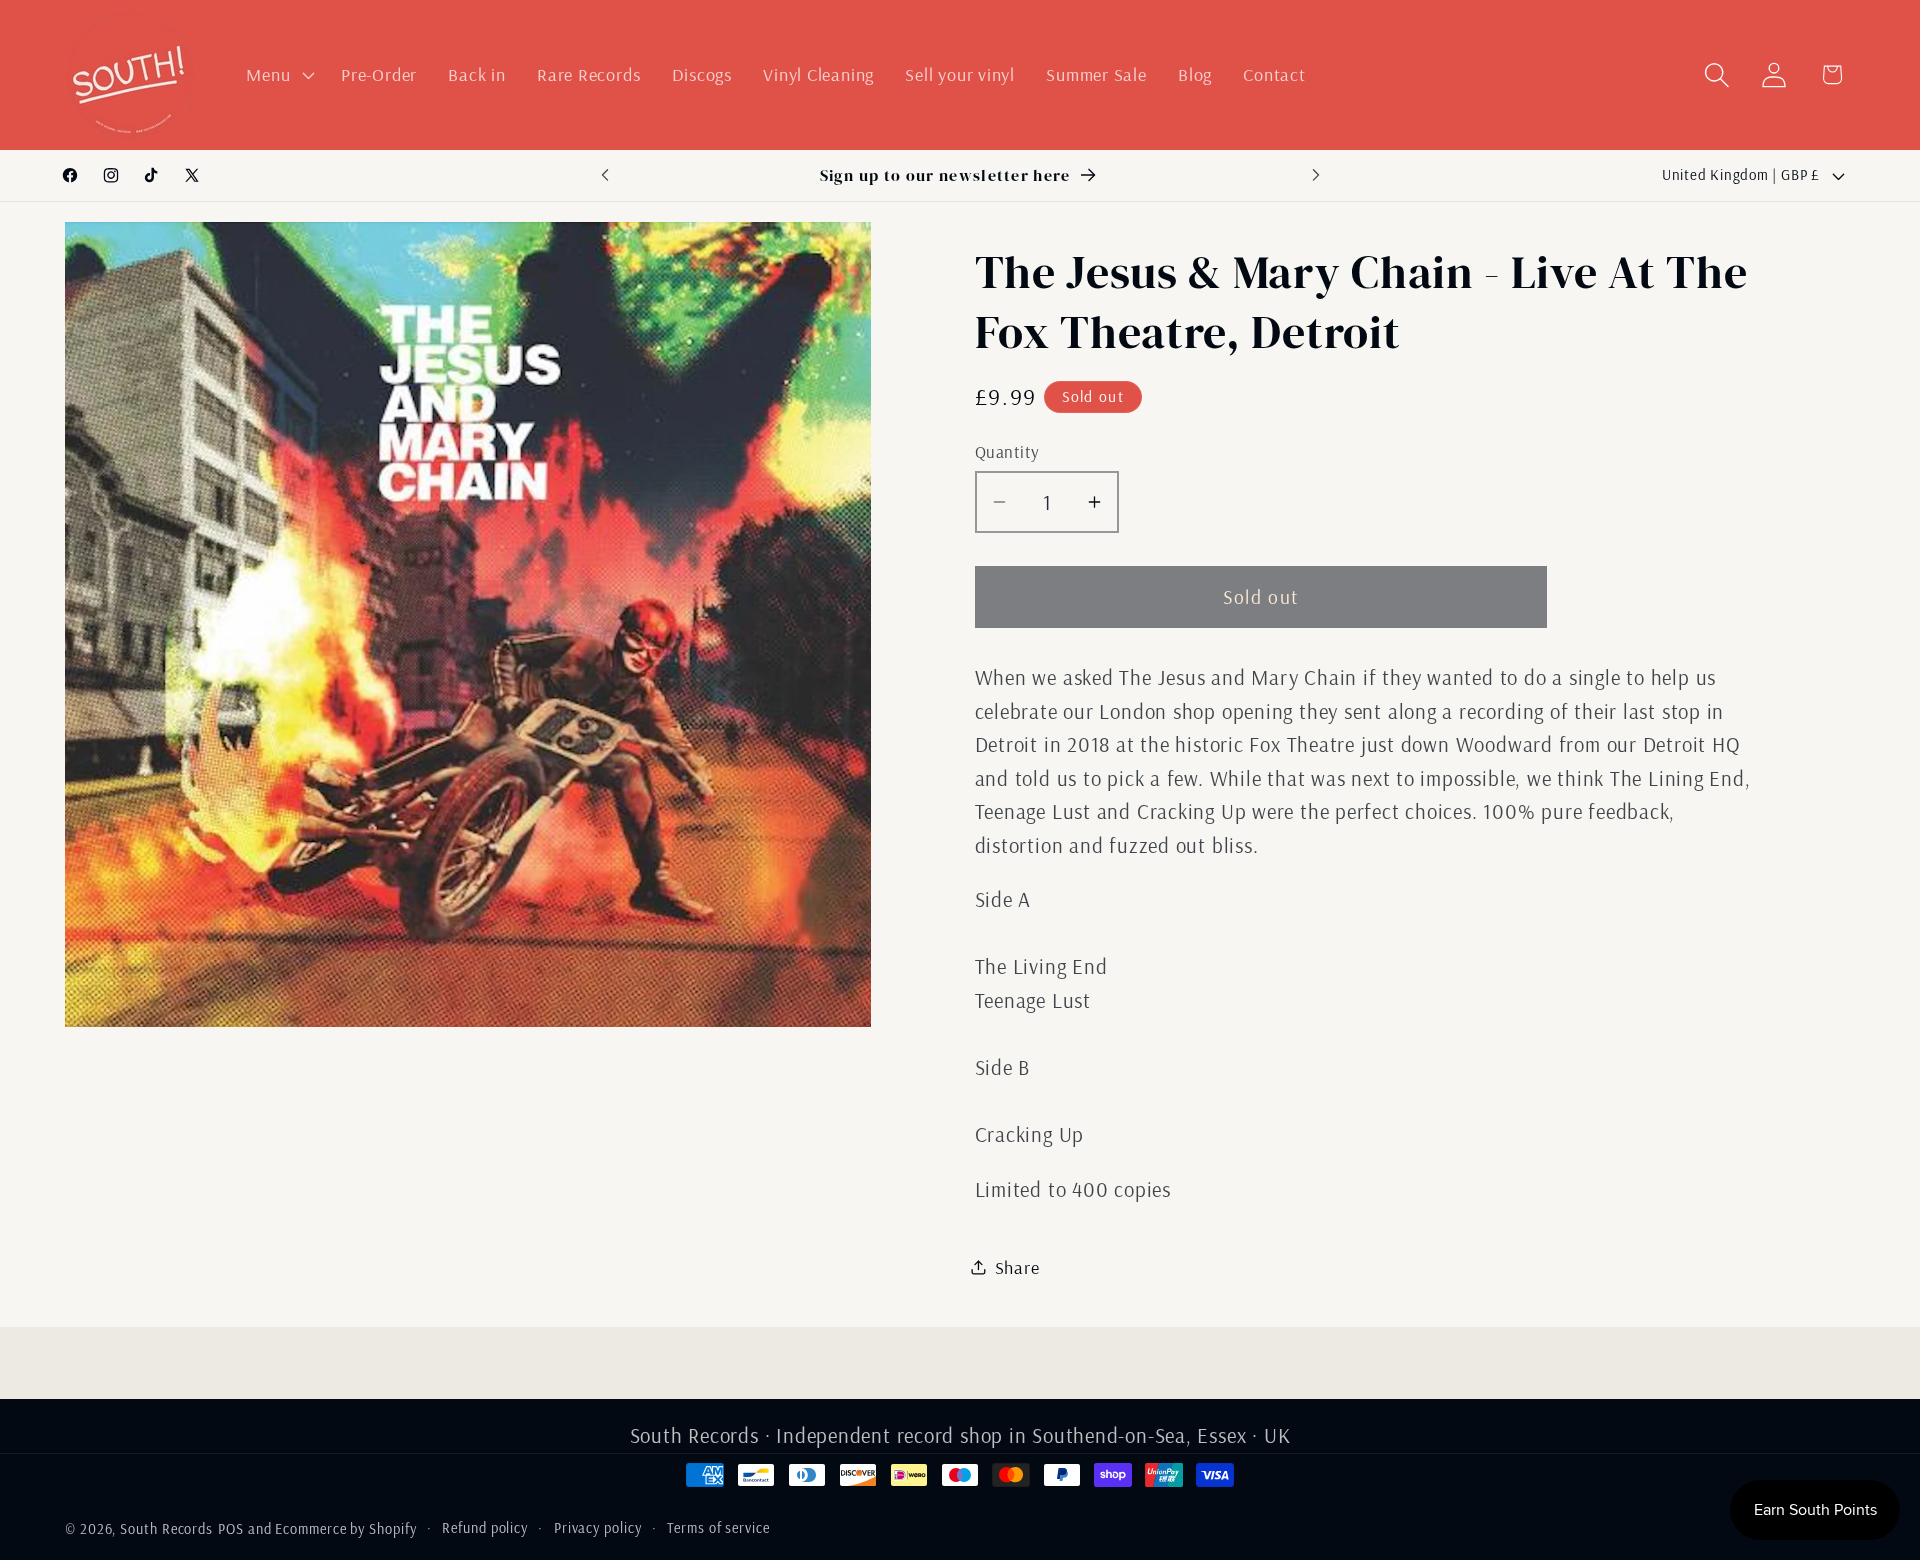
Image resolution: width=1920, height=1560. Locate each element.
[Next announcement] (1316, 175)
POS (231, 1529)
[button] (278, 75)
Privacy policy (598, 1528)
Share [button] (1017, 1266)
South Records (166, 1529)
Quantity (1007, 450)
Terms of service (718, 1528)
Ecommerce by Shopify (345, 1529)
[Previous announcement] (605, 175)
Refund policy (485, 1528)
